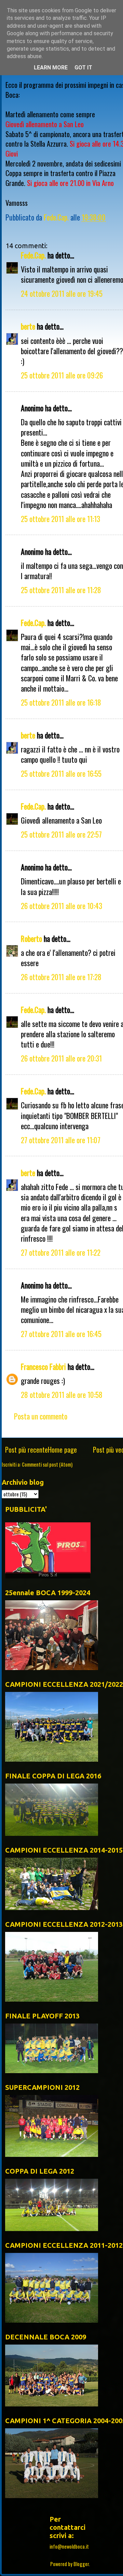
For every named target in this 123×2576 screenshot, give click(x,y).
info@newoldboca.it (69, 2546)
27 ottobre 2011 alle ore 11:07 (61, 1140)
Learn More (51, 68)
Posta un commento (41, 1416)
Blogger (81, 2564)
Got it (83, 68)
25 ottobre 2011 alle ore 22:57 (61, 834)
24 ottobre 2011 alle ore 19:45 (62, 293)
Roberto (31, 938)
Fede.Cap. (33, 255)
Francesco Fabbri (43, 1366)
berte (28, 326)
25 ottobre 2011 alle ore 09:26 (62, 375)
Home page (62, 1450)
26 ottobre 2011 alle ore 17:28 (61, 977)
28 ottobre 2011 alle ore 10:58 (62, 1394)
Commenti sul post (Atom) (47, 1464)
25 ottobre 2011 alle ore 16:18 (61, 702)
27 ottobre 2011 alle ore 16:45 (61, 1334)
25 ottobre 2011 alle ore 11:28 (61, 590)
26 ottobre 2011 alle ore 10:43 (61, 906)
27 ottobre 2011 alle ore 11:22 (61, 1252)
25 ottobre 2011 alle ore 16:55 (61, 773)
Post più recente (26, 1450)
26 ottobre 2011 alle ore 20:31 (61, 1058)
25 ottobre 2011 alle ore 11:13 (60, 519)
